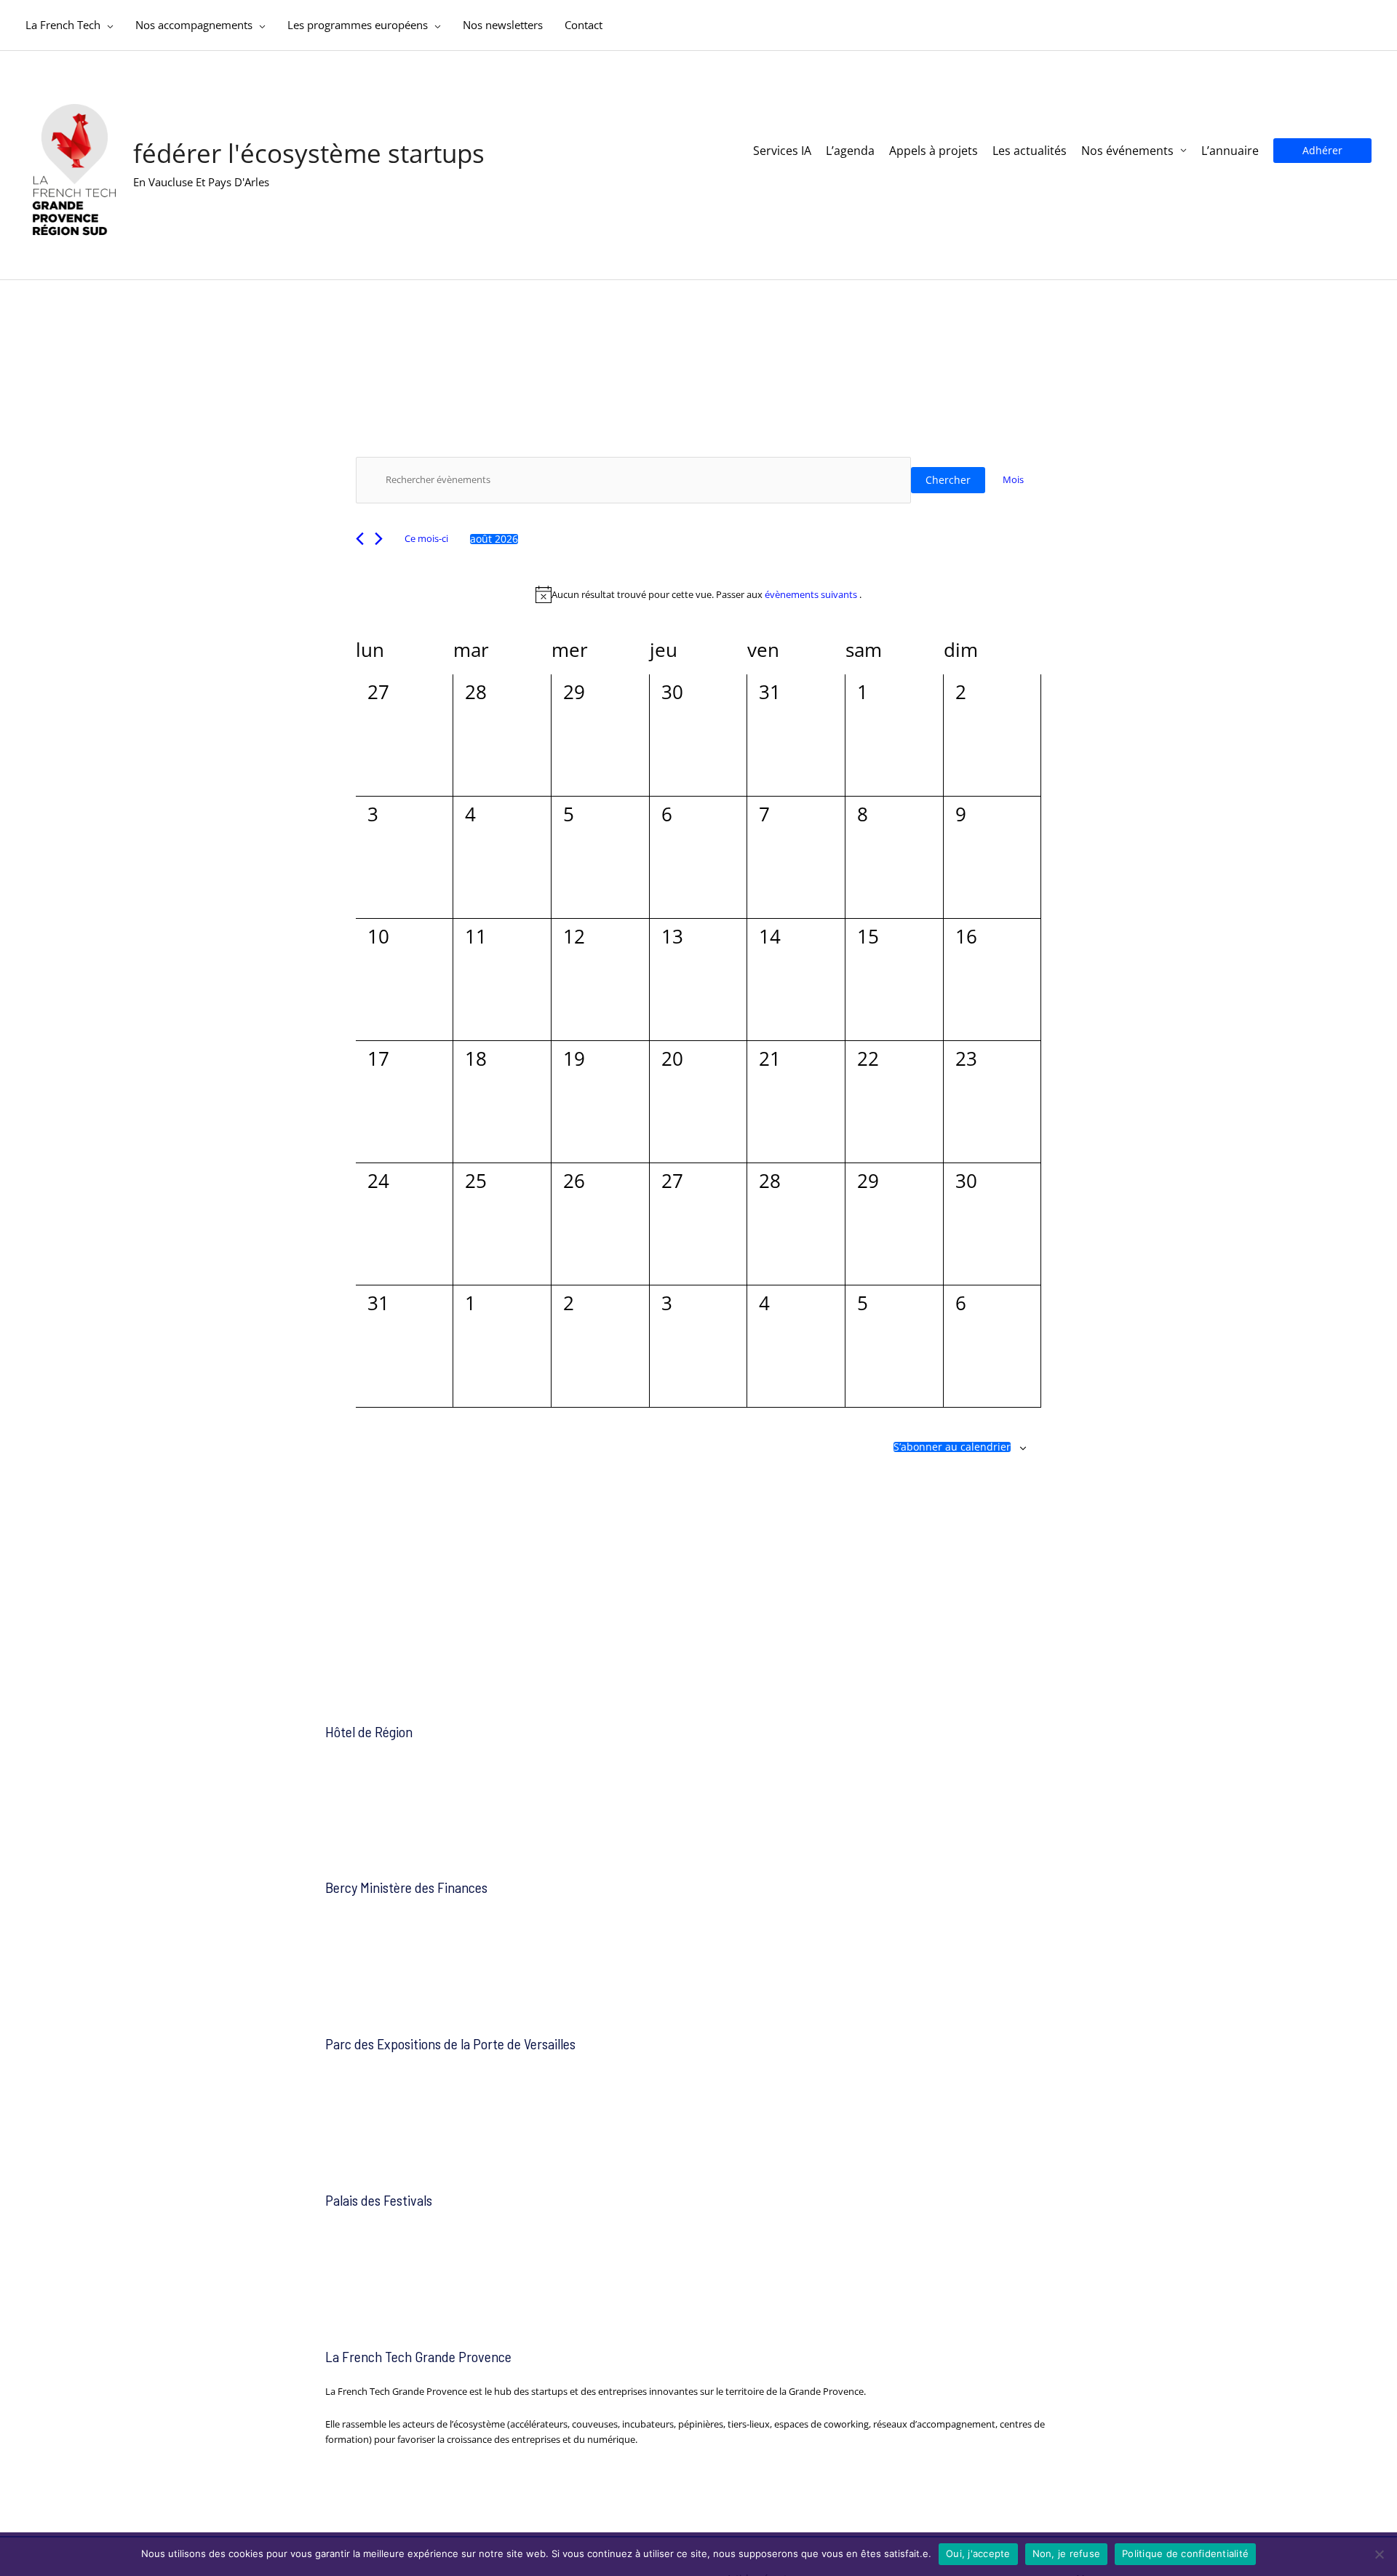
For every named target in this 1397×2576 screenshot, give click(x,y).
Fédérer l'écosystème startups (309, 153)
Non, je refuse (1067, 2553)
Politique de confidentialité (1185, 2553)
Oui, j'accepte (978, 2553)
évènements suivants (812, 594)
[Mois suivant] (379, 539)
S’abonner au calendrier (952, 1447)
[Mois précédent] (360, 539)
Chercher (948, 480)
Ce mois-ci (426, 538)
